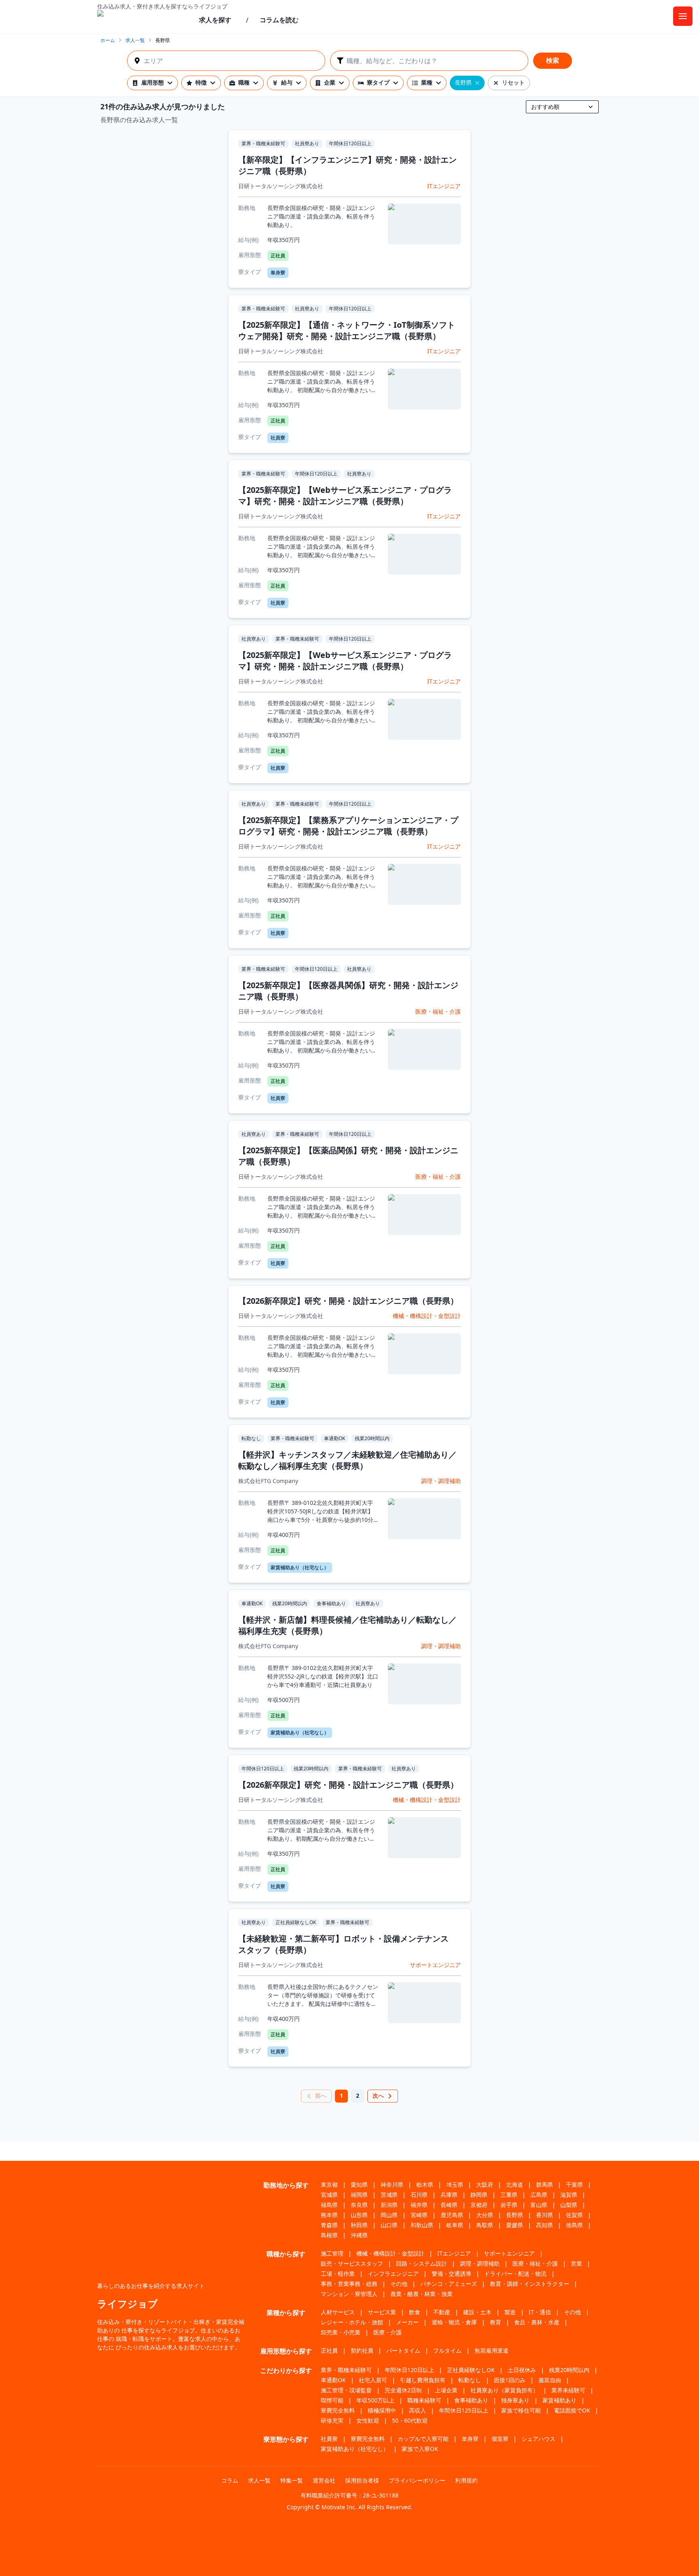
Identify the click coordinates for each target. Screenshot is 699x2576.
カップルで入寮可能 (423, 2439)
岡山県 (389, 2215)
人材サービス (338, 2312)
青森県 (329, 2225)
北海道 (515, 2185)
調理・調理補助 (480, 2263)
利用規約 (466, 2480)
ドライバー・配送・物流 (515, 2274)
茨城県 (389, 2195)
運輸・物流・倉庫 (454, 2322)
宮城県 (329, 2195)
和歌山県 (422, 2225)
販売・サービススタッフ (352, 2263)
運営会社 (324, 2480)
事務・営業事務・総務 (349, 2284)
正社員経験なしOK (471, 2370)
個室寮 (500, 2439)
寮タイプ (378, 82)
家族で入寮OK (420, 2449)
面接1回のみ (510, 2380)
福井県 (419, 2205)
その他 (399, 2284)
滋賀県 (569, 2195)
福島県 (329, 2205)
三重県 (509, 2195)
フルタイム (447, 2350)
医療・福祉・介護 (535, 2263)
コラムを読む (279, 20)
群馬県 (544, 2185)
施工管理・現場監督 (346, 2390)
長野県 (515, 2215)
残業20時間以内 (569, 2370)
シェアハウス (538, 2439)
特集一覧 (292, 2480)
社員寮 (329, 2439)
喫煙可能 (332, 2400)
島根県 (329, 2235)
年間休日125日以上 (464, 2410)
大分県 (485, 2215)
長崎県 (449, 2205)
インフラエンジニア (393, 2274)
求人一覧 (135, 40)
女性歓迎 (368, 2420)
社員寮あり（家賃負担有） (504, 2390)
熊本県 (329, 2215)
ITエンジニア (454, 2253)
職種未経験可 (424, 2400)
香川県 (544, 2215)
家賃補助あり (559, 2400)
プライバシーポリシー (417, 2480)
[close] (477, 83)
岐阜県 (455, 2225)
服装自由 (550, 2380)
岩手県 (509, 2205)
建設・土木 (477, 2312)
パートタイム (403, 2350)
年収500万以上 (375, 2400)
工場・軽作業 (338, 2274)
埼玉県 (455, 2185)
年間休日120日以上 (409, 2370)
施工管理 (332, 2253)
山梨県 (569, 2205)
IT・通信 (540, 2312)
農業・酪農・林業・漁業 (422, 2294)
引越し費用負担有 (423, 2380)
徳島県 (574, 2225)
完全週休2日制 (403, 2390)
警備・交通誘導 (451, 2274)
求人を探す (215, 20)
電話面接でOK (572, 2410)
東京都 (329, 2185)
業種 (427, 82)
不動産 (442, 2312)
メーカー (407, 2322)
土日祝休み (522, 2370)
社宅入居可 (373, 2380)
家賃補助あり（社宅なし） (355, 2449)
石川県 (419, 2195)
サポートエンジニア (509, 2253)
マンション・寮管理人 (349, 2294)
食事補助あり (471, 2400)
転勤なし (470, 2380)
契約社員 (362, 2350)
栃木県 (425, 2185)
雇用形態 (153, 82)
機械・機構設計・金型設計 (390, 2253)
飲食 (415, 2312)
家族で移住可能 (521, 2410)
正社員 (329, 2350)
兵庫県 (449, 2195)
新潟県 (389, 2205)
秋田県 (359, 2225)
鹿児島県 (452, 2215)
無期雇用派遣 (491, 2350)
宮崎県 (419, 2215)
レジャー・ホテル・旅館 (352, 2322)
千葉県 (574, 2185)
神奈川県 (392, 2185)
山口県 (389, 2225)
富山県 (539, 2205)
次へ (378, 2095)
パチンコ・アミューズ (449, 2284)
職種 (244, 82)
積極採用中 (382, 2410)
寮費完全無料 (338, 2410)
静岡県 (479, 2195)
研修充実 (332, 2420)
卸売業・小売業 (341, 2332)
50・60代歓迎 (410, 2420)
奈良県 (359, 2205)
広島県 (539, 2195)
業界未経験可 (568, 2390)
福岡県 (359, 2195)
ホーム (108, 40)
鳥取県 (485, 2225)
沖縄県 (359, 2235)
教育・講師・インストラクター (530, 2284)
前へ (321, 2095)
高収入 (417, 2410)
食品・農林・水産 (537, 2322)
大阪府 (485, 2185)
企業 (330, 82)
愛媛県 (515, 2225)
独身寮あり (515, 2400)
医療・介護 (388, 2332)
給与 (287, 82)
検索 (553, 60)
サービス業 (382, 2312)
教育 (496, 2322)
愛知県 (359, 2185)
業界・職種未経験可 (346, 2370)
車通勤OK (333, 2380)
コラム (230, 2480)
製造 (510, 2312)
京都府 (479, 2205)
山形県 (359, 2215)
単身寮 (470, 2439)
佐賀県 (574, 2215)
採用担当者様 (362, 2480)
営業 (576, 2263)
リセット (513, 82)
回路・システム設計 (422, 2263)
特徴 (201, 82)
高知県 (544, 2225)
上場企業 (446, 2390)
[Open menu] (683, 16)
